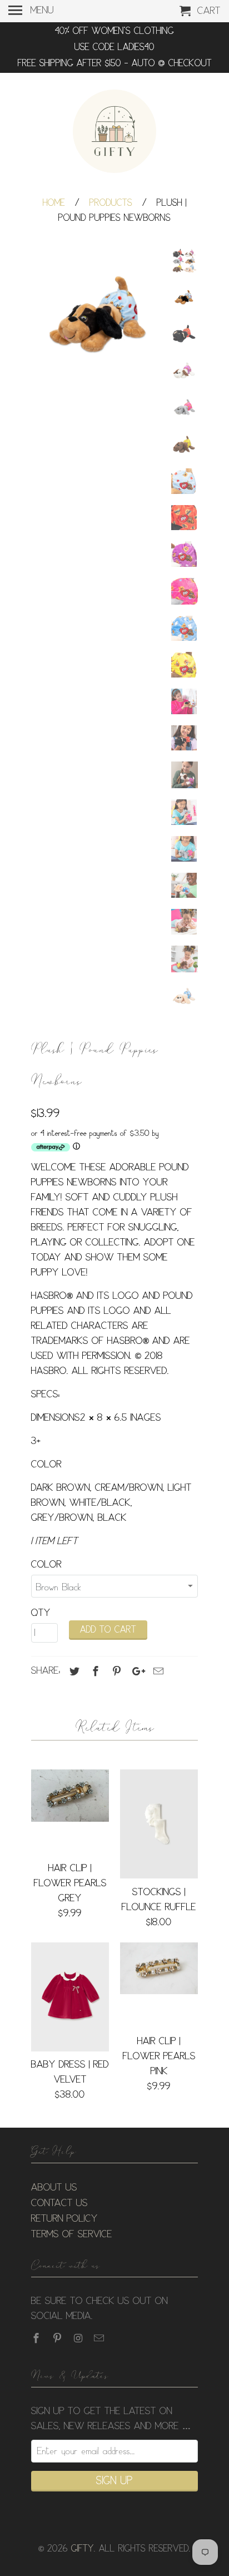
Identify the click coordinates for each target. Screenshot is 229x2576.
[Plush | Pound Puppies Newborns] (98, 315)
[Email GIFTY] (100, 2338)
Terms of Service (72, 2234)
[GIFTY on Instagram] (79, 2338)
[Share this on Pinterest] (115, 1672)
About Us (54, 2188)
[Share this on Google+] (136, 1672)
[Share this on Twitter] (73, 1672)
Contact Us (59, 2203)
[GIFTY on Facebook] (37, 2338)
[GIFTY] (114, 133)
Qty (41, 1613)
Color (46, 1565)
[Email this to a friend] (157, 1672)
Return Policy (64, 2219)
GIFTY (83, 2549)
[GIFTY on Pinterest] (58, 2338)
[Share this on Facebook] (94, 1672)
